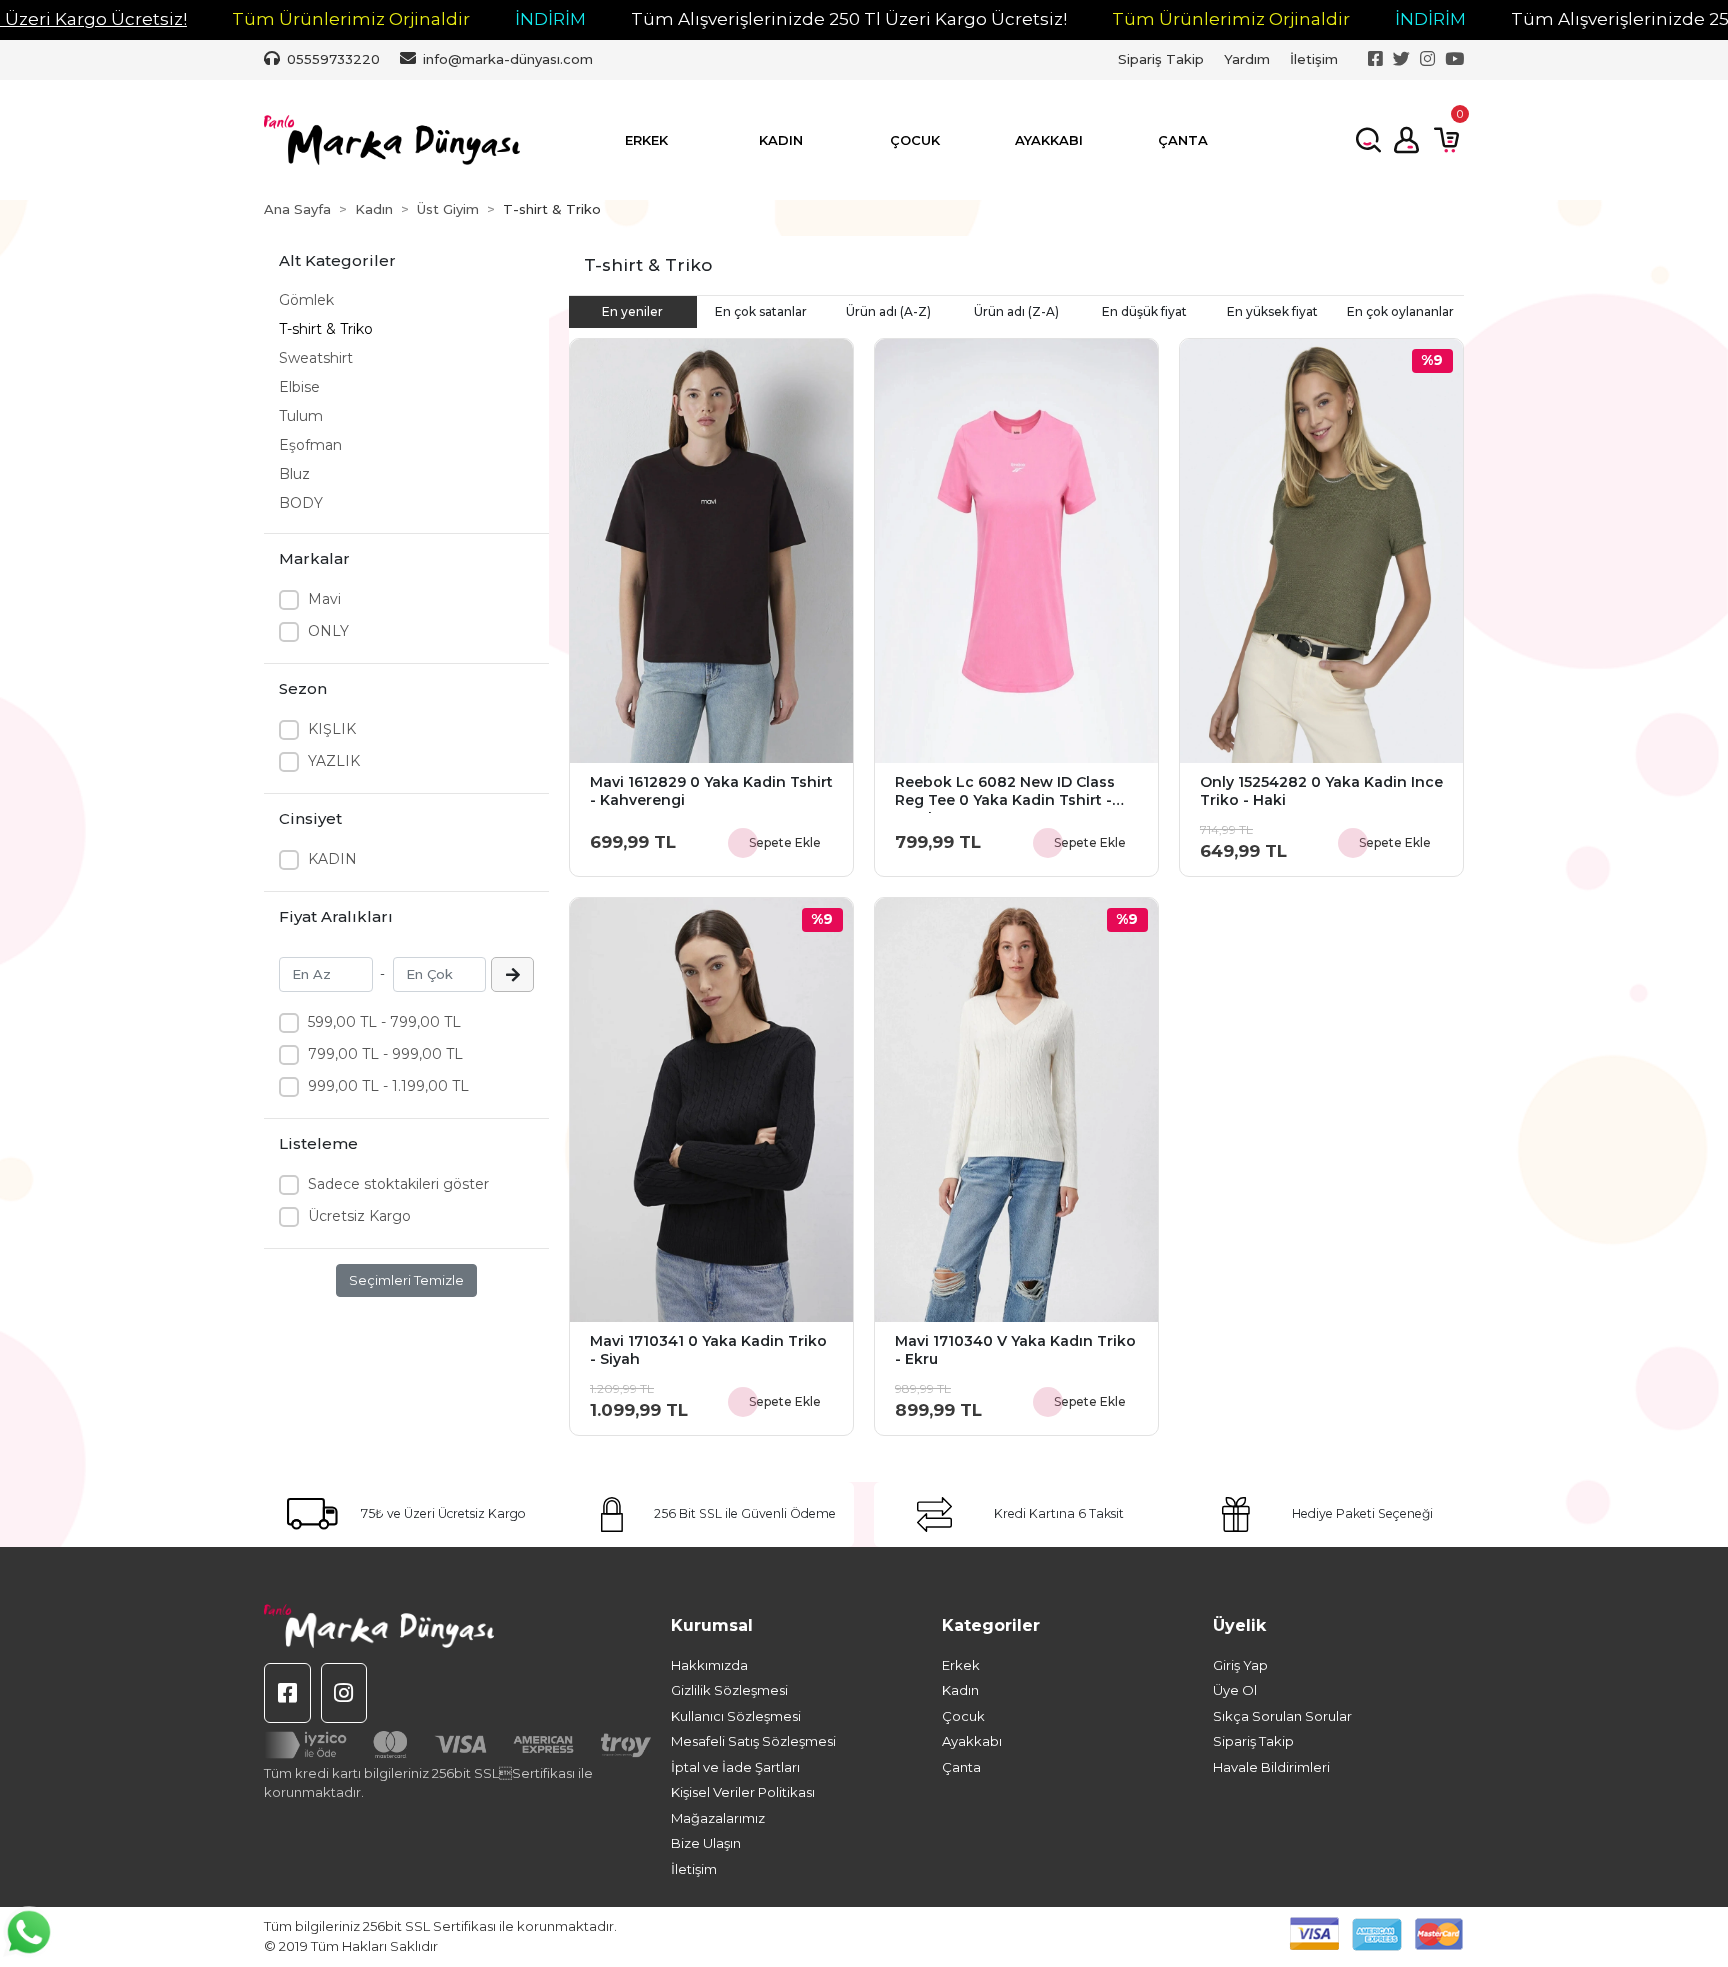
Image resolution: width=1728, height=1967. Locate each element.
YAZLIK (334, 761)
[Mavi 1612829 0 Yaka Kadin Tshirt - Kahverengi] (711, 551)
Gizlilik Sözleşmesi (729, 1690)
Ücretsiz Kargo (359, 1216)
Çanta (961, 1767)
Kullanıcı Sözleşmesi (736, 1716)
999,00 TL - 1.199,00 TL (388, 1086)
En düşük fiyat (1144, 311)
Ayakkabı (972, 1741)
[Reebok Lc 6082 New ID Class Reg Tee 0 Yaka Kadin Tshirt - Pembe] (1016, 551)
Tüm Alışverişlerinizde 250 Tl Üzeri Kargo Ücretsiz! (849, 19)
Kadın (960, 1690)
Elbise (299, 387)
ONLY (328, 631)
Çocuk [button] (915, 140)
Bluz (294, 474)
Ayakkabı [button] (1049, 140)
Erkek (961, 1665)
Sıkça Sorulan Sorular (1282, 1716)
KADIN (332, 859)
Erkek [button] (646, 140)
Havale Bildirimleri (1271, 1767)
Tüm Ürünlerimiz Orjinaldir (351, 19)
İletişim (1314, 59)
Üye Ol (1235, 1690)
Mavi (324, 599)
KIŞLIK (332, 729)
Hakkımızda (709, 1665)
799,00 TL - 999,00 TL (385, 1054)
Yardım (1247, 59)
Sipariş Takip (1161, 59)
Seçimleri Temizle (406, 1280)
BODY (301, 503)
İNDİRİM (550, 19)
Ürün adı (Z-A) (1016, 311)
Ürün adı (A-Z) (888, 311)
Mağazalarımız (718, 1818)
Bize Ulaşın (706, 1843)
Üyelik (1239, 1625)
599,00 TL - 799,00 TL (384, 1022)
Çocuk (963, 1716)
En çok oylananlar (1400, 311)
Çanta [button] (1183, 140)
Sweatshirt (316, 358)
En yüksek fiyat (1272, 311)
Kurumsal (712, 1625)
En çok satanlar (761, 311)
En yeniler (632, 311)
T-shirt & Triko (326, 329)
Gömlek (306, 300)
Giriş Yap (1240, 1665)
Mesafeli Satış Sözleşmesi (753, 1741)
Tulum (301, 416)
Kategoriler (991, 1625)
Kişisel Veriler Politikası (743, 1792)
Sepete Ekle (785, 842)
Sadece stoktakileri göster (398, 1184)
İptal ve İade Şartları (735, 1767)
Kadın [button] (781, 140)
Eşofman (310, 445)
